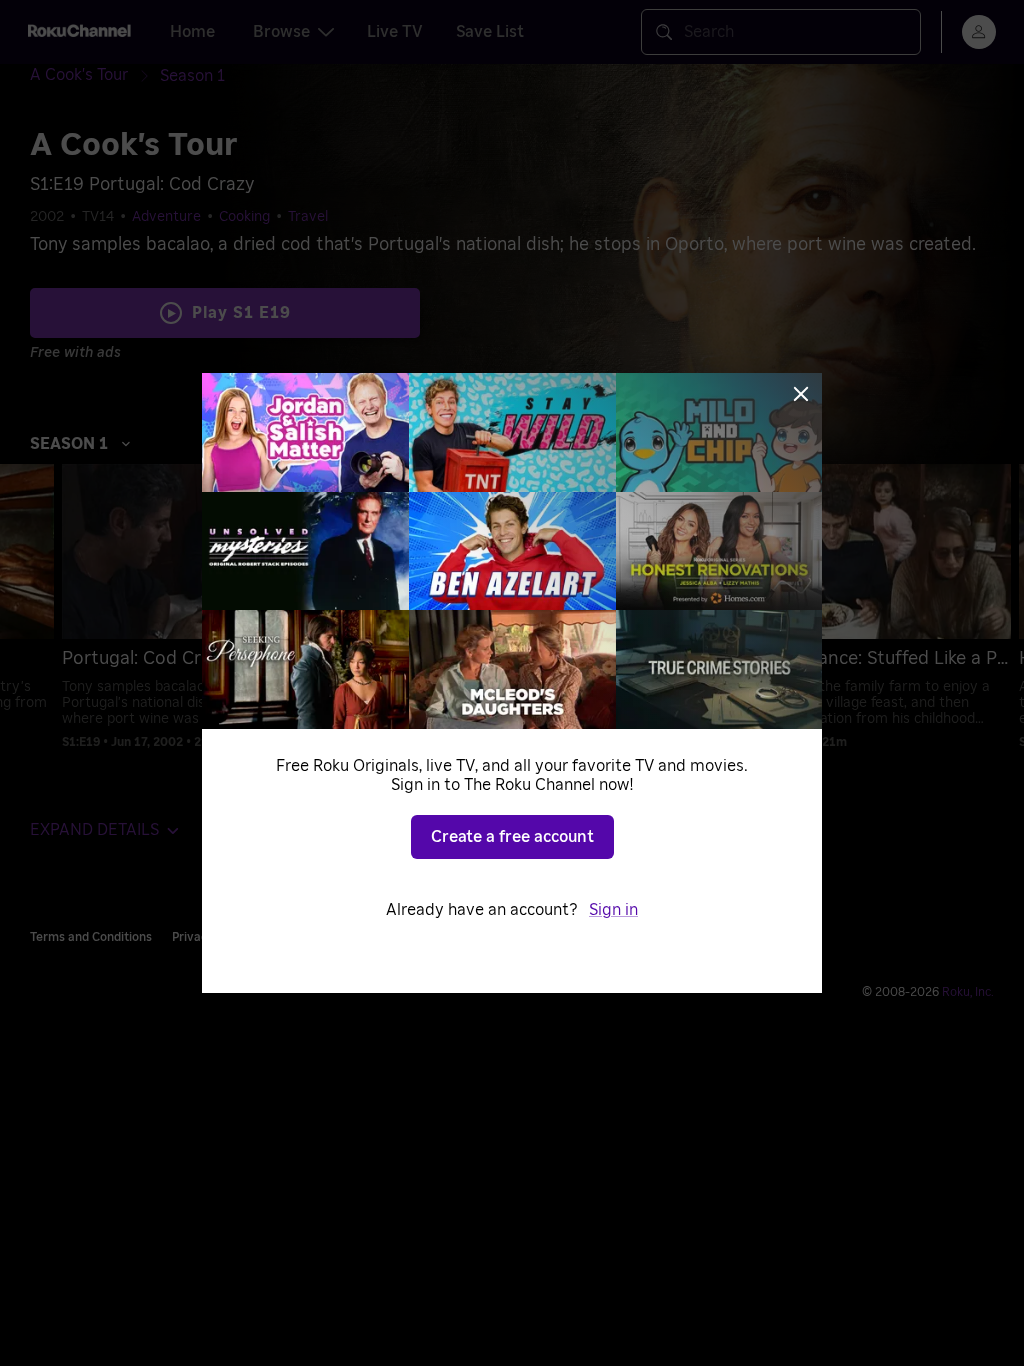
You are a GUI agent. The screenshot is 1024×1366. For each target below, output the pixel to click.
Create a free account (512, 837)
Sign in (613, 910)
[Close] (801, 394)
